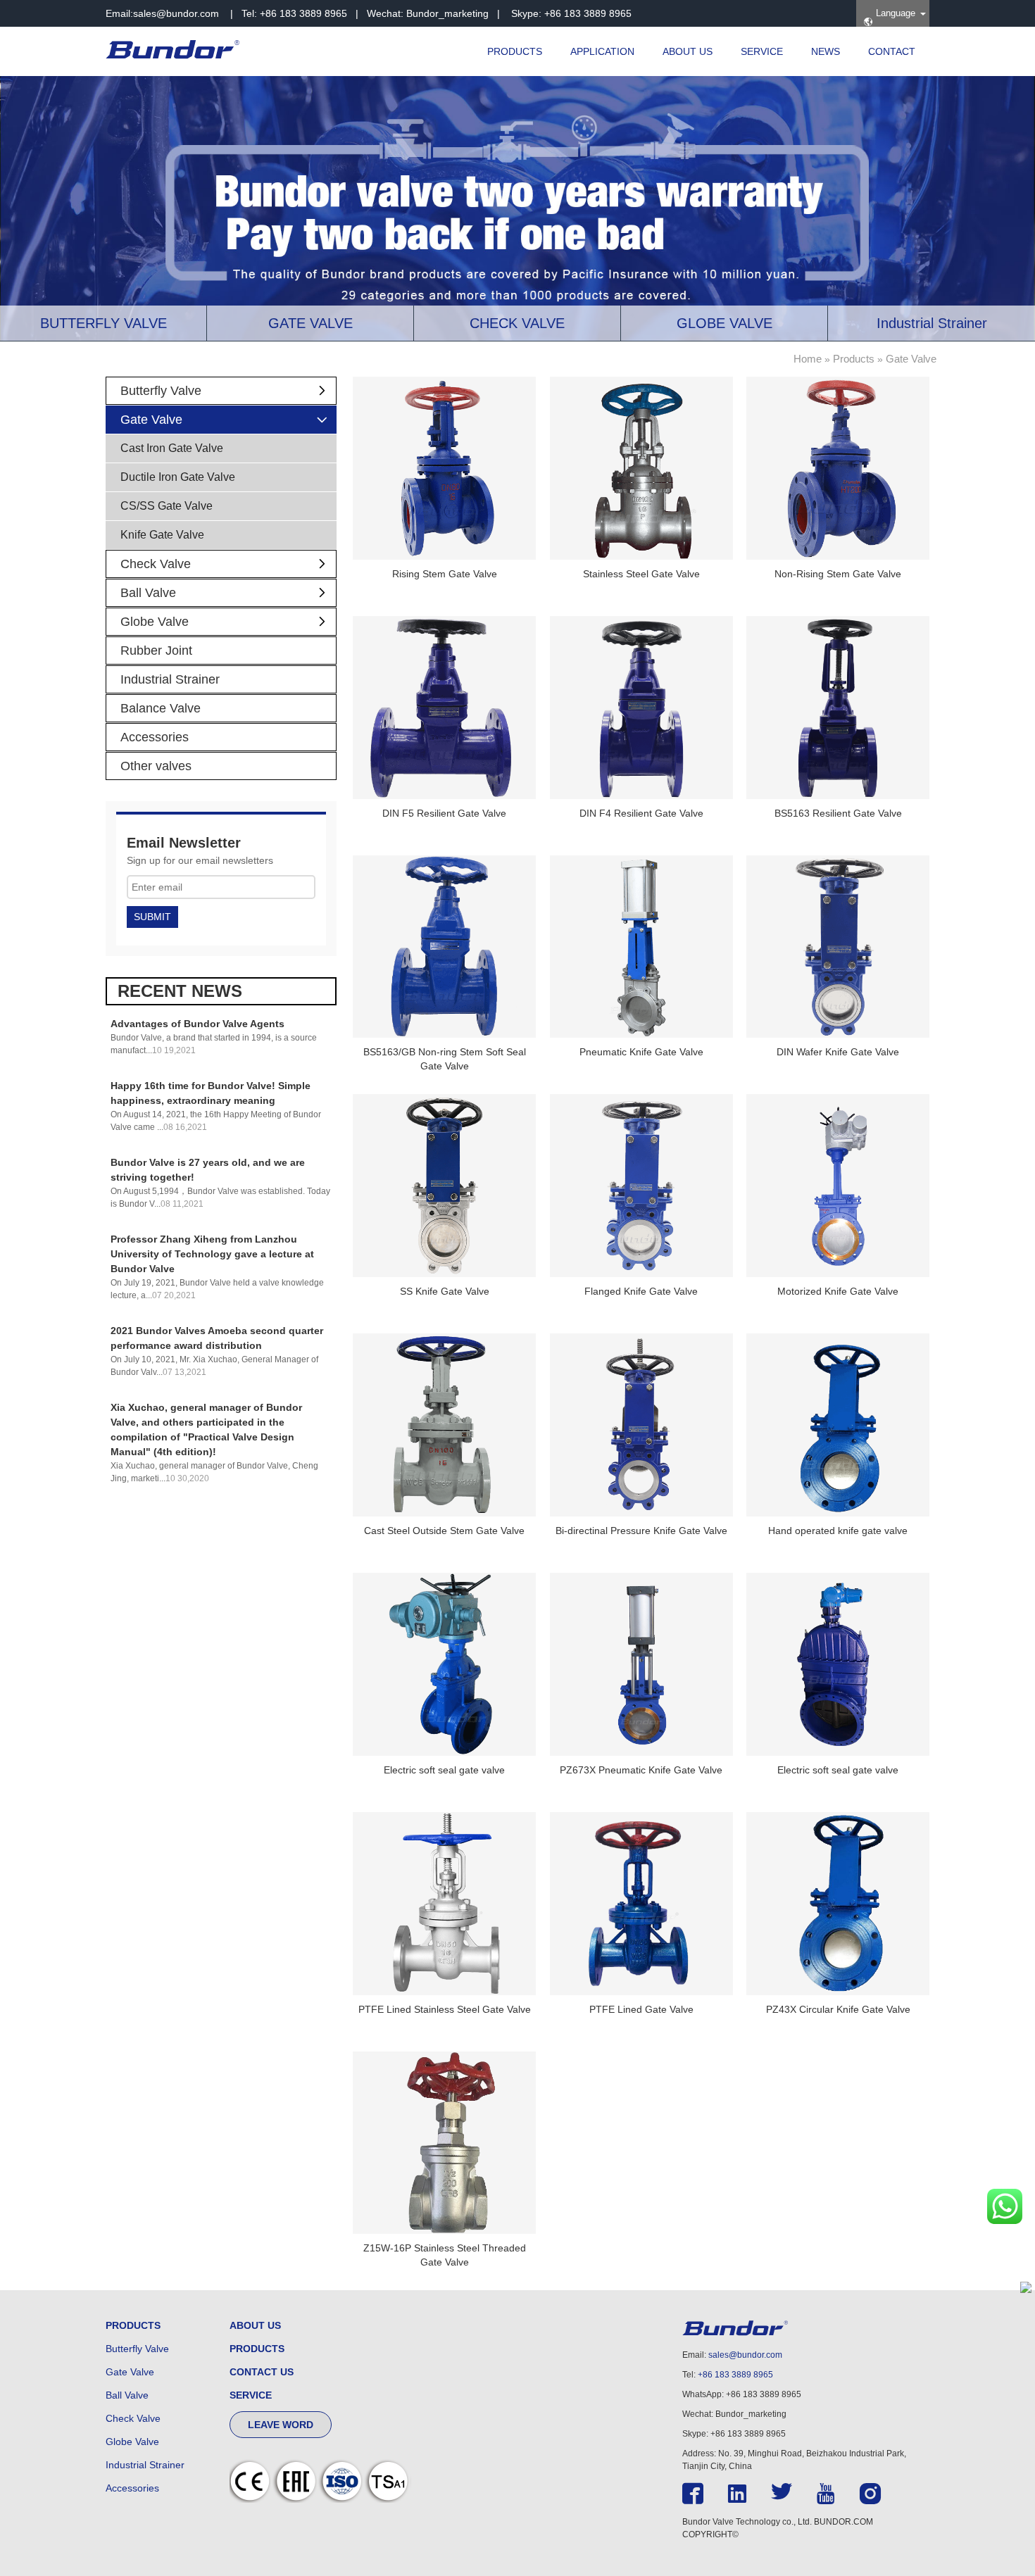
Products (854, 359)
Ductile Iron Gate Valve (178, 477)
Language (894, 13)
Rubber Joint (156, 651)
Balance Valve (161, 708)
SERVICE (762, 51)
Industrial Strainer (170, 679)
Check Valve (156, 564)
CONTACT (892, 51)
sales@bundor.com (176, 13)
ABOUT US (688, 51)
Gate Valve (911, 359)
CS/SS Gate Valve (167, 506)
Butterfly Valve (161, 391)
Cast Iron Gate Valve (172, 448)
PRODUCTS (515, 51)
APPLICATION (602, 51)
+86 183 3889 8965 (735, 2375)
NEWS (826, 51)
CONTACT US (262, 2372)
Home (808, 359)
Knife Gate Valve (162, 535)
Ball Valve (148, 593)
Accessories (155, 737)
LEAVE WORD (281, 2425)
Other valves (156, 766)
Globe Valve (155, 622)
